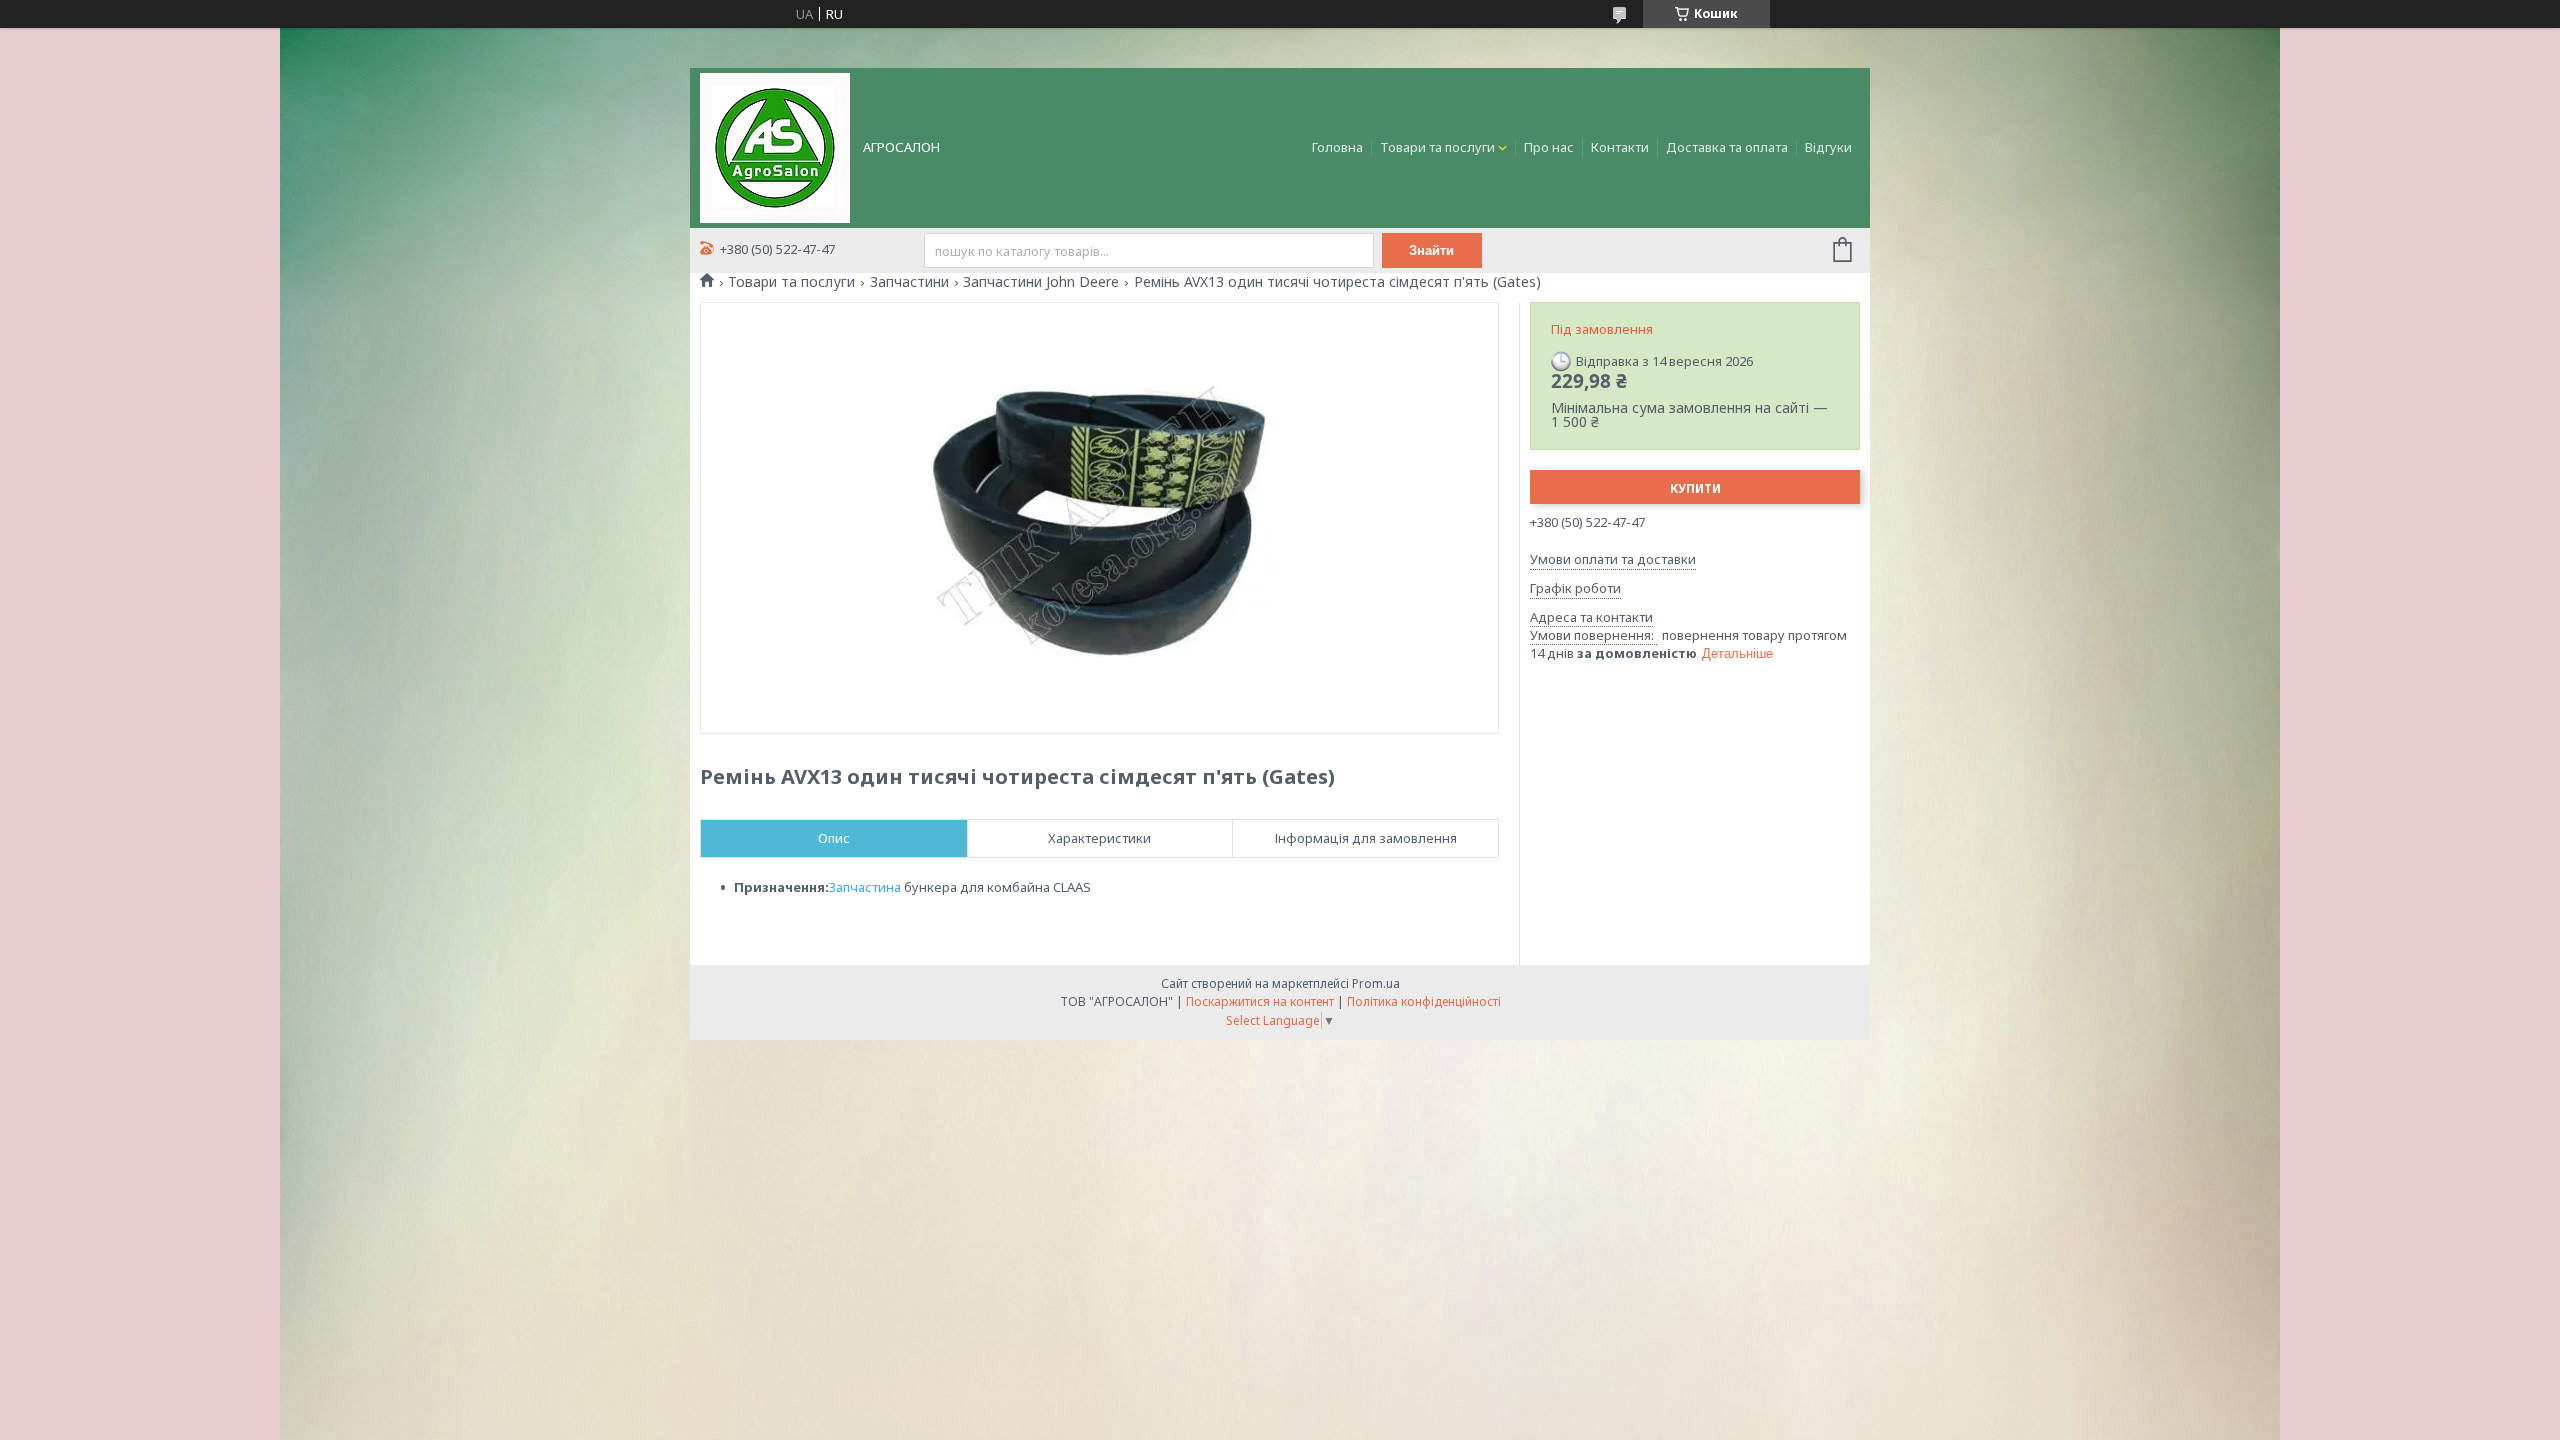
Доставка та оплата (1727, 147)
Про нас (1549, 147)
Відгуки (1828, 147)
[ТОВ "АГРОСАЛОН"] (775, 146)
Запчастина (865, 887)
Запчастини (909, 282)
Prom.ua (1376, 983)
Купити (1695, 488)
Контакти (1620, 147)
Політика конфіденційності (1424, 1001)
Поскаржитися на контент (1260, 1001)
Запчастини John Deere (1041, 282)
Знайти (1431, 250)
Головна (1337, 147)
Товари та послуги (1437, 147)
